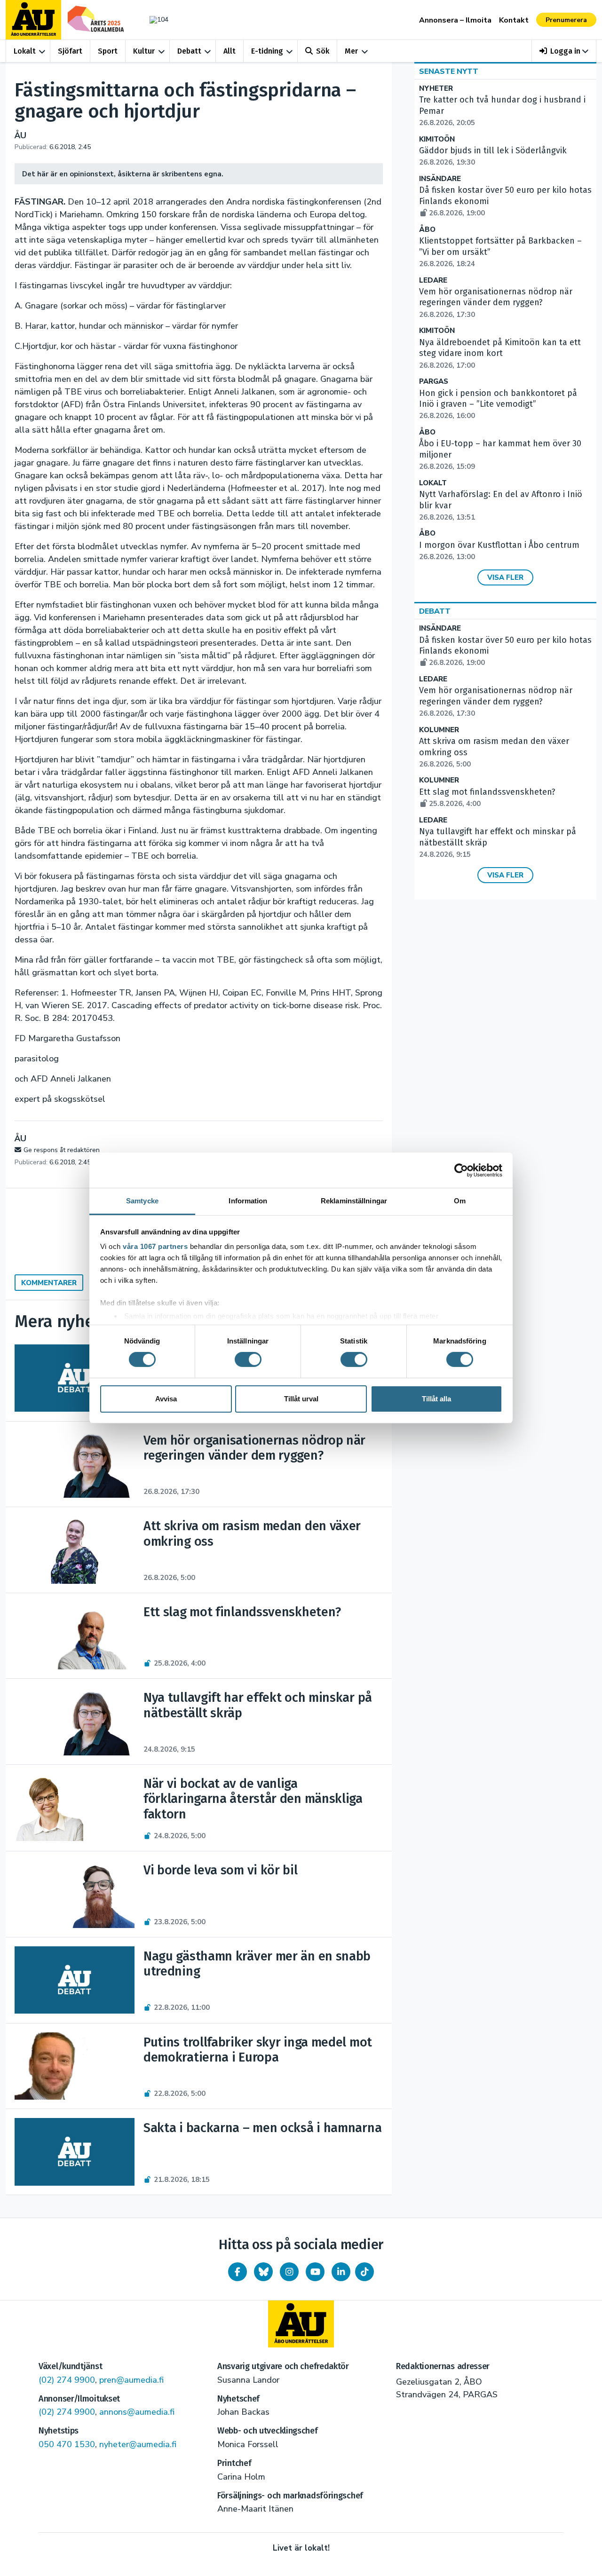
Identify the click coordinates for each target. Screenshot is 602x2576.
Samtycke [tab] (142, 1201)
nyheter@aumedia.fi (138, 2444)
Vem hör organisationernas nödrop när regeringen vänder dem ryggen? (496, 303)
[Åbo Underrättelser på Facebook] (238, 2272)
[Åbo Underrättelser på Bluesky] (263, 2272)
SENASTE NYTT (449, 71)
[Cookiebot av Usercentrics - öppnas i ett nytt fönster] (461, 1170)
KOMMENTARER (49, 1283)
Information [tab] (248, 1201)
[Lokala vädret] (154, 20)
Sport (108, 51)
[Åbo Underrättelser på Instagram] (289, 2272)
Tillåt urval (301, 1399)
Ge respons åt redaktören (62, 1150)
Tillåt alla (436, 1399)
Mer (351, 51)
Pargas (434, 382)
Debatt (189, 51)
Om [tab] (460, 1201)
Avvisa (166, 1399)
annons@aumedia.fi (137, 2412)
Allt (230, 51)
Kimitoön (437, 139)
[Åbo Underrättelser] (301, 2324)
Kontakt (514, 20)
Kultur (144, 51)
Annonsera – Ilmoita (455, 20)
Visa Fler (505, 577)
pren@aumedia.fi (131, 2380)
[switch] (248, 1359)
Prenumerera (566, 20)
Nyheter (436, 89)
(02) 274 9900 (67, 2380)
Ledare (433, 281)
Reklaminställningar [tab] (354, 1201)
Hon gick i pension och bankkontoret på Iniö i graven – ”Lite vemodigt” (498, 404)
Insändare (440, 179)
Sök (323, 51)
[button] (564, 51)
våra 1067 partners (155, 1246)
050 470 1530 (67, 2444)
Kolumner (439, 730)
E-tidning (267, 51)
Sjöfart (70, 51)
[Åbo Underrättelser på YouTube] (315, 2272)
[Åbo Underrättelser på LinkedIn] (341, 2272)
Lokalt (25, 51)
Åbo (427, 230)
